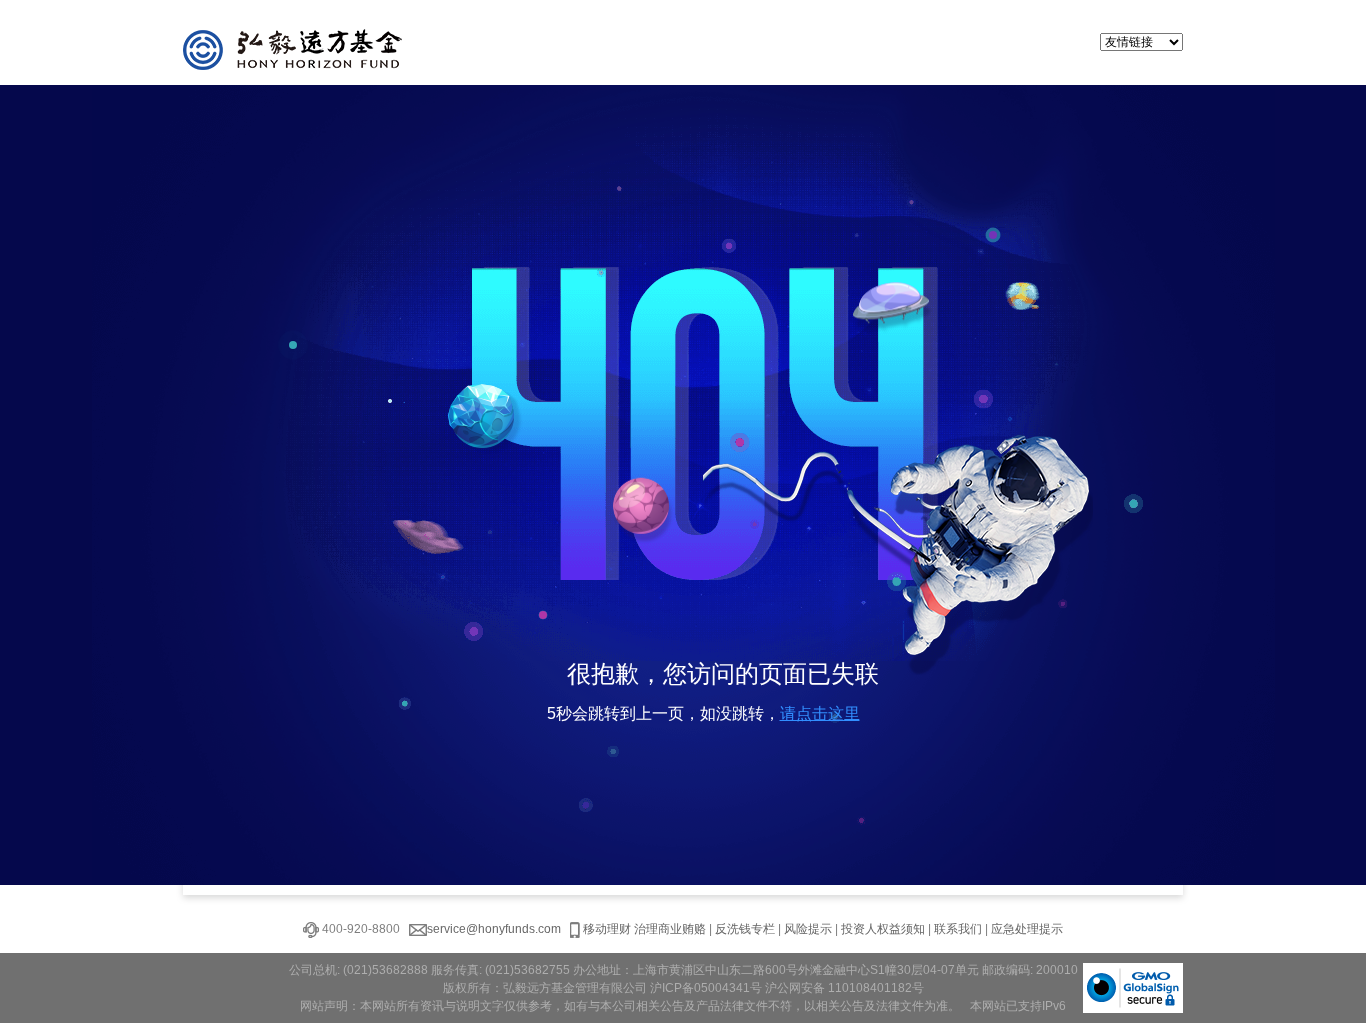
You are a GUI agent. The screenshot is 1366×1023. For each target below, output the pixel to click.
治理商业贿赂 (670, 929)
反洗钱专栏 (745, 929)
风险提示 (808, 929)
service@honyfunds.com (494, 929)
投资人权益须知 (883, 929)
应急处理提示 (1027, 929)
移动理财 (607, 929)
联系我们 (958, 929)
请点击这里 (820, 713)
